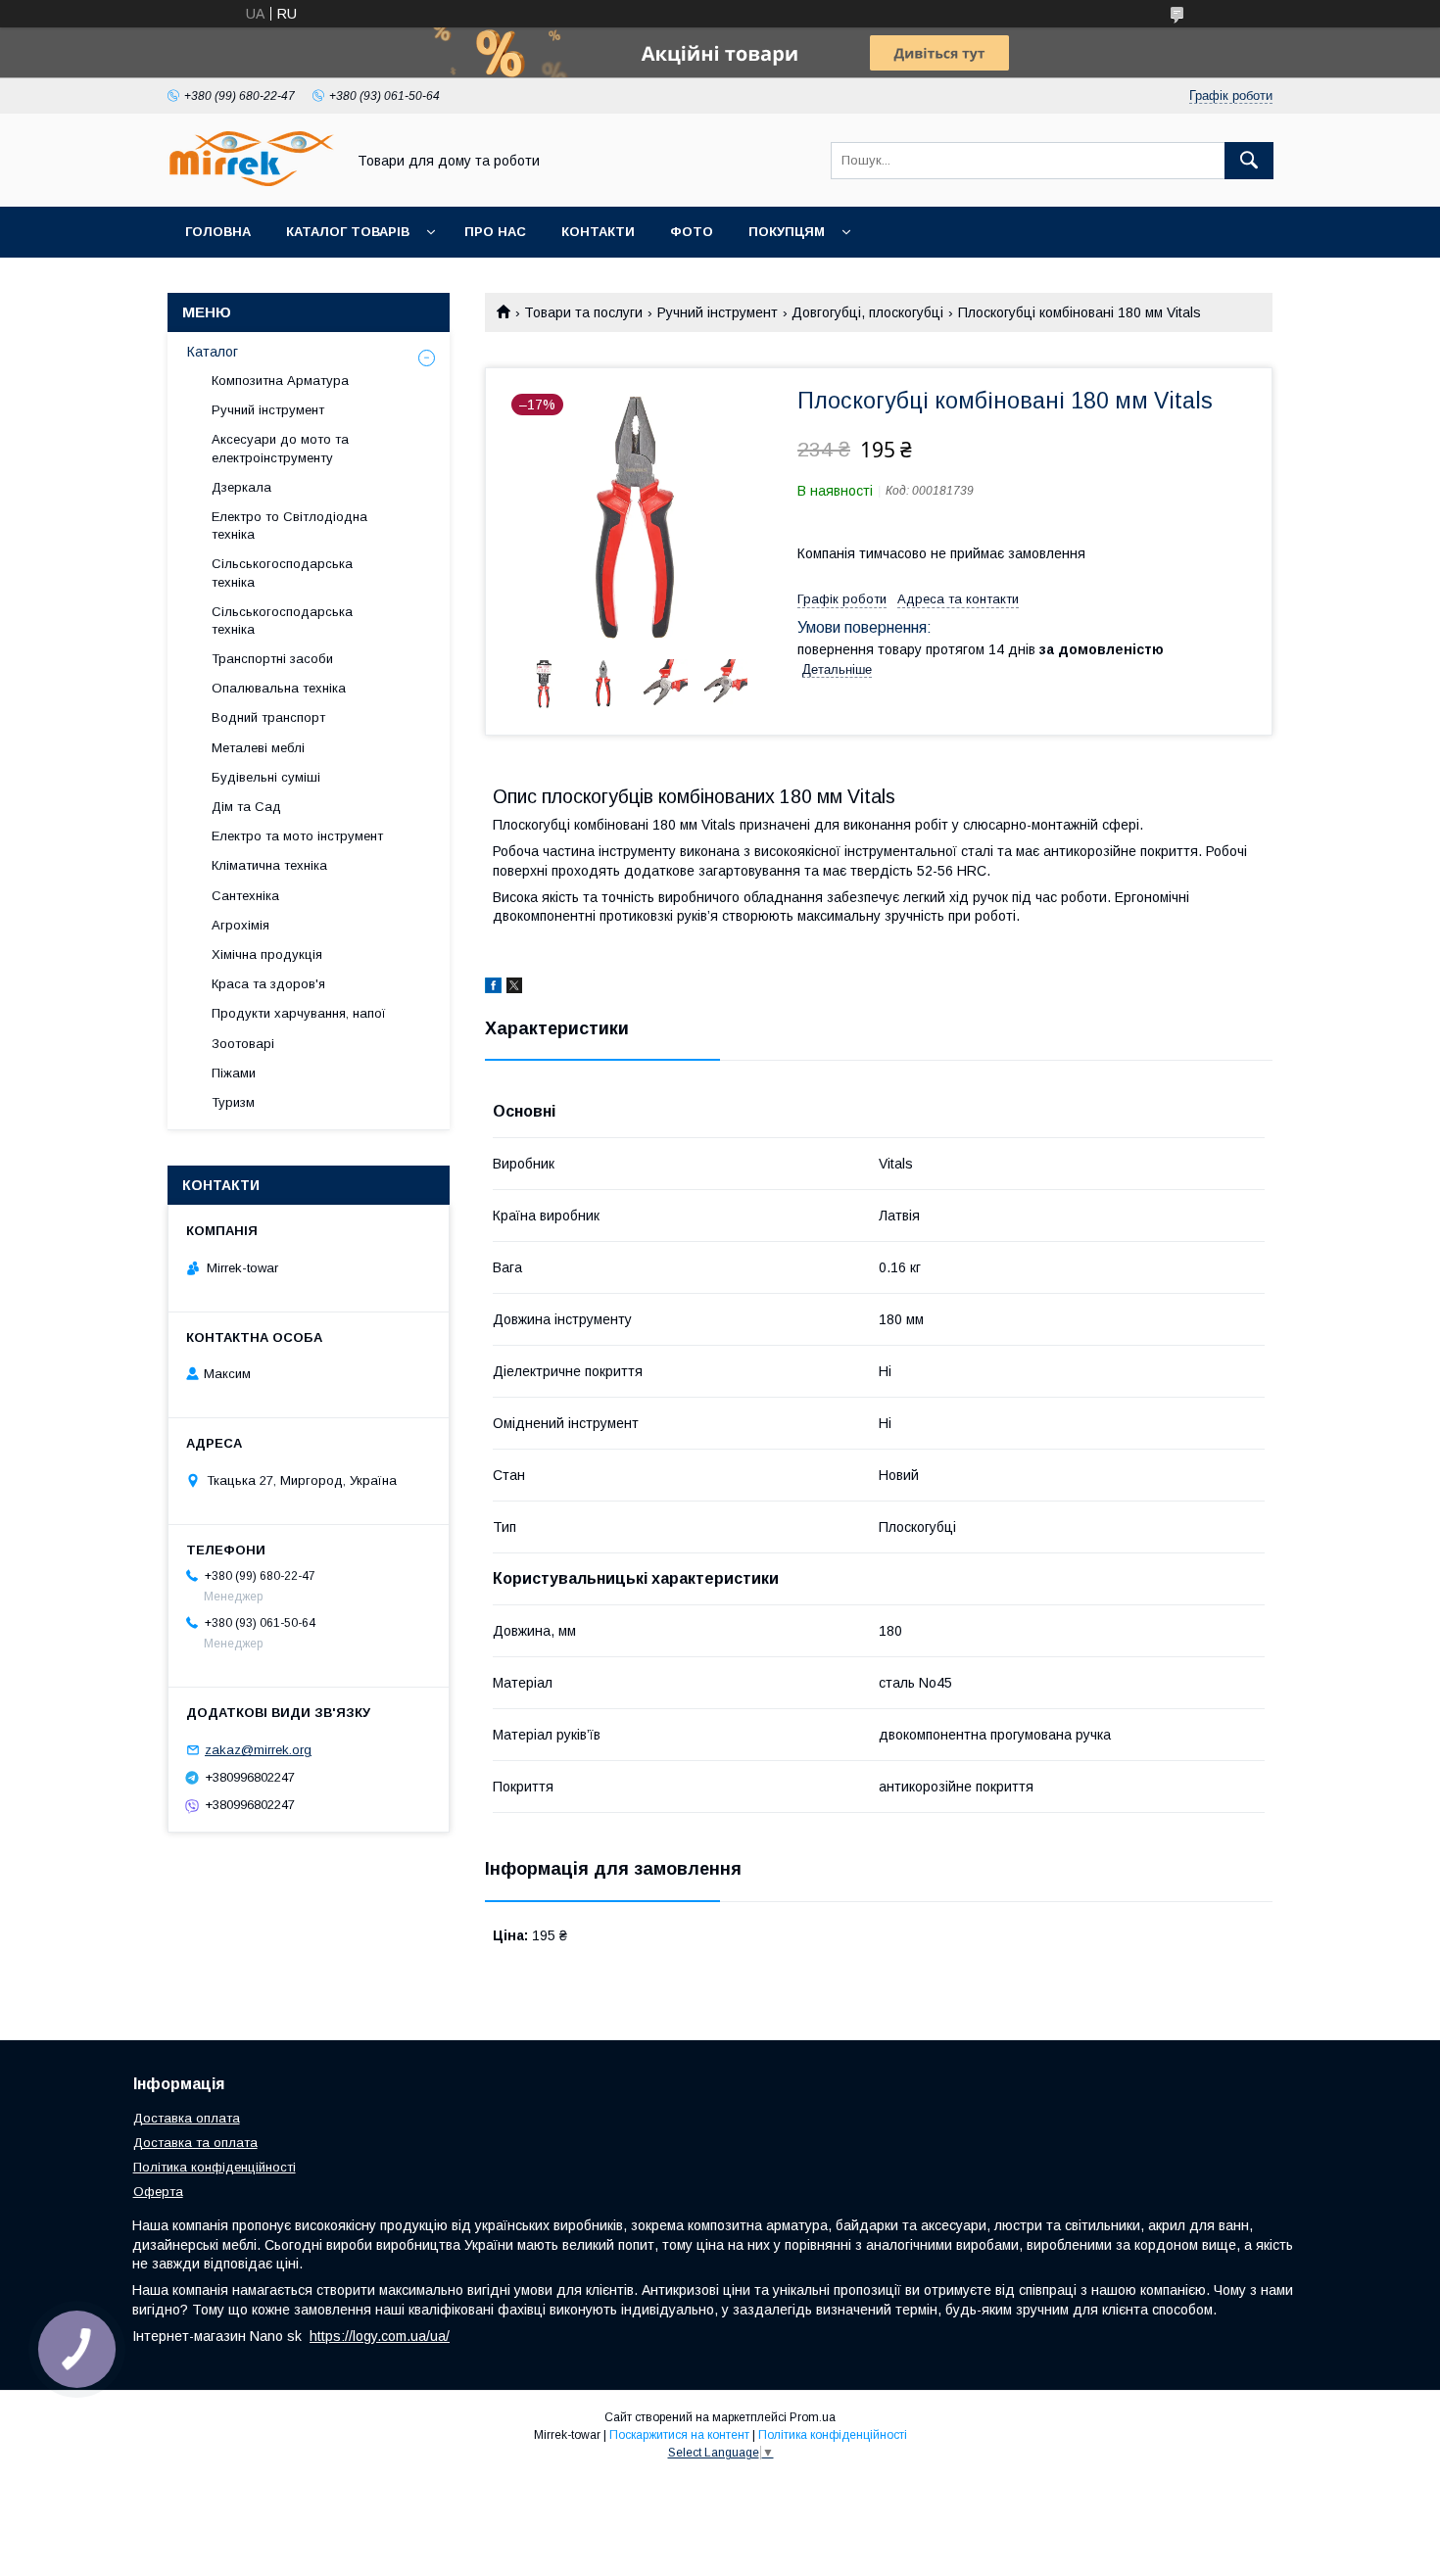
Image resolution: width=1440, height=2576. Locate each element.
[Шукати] (1249, 161)
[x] (514, 988)
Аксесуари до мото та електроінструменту (280, 448)
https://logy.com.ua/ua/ (380, 2336)
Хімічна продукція (267, 954)
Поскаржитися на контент (679, 2435)
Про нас (495, 232)
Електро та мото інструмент (297, 836)
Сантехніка (245, 896)
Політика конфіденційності (215, 2167)
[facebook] (493, 988)
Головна (218, 232)
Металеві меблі (258, 748)
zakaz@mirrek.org (258, 1750)
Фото (692, 232)
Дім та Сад (246, 807)
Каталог (213, 352)
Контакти (598, 232)
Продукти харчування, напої (299, 1013)
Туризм (233, 1102)
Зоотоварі (243, 1044)
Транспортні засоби (272, 659)
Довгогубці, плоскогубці (867, 312)
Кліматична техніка (269, 865)
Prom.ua (813, 2417)
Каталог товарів (348, 232)
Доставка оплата (187, 2118)
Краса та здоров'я (268, 984)
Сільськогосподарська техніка (282, 572)
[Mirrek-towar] (251, 181)
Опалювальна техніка (279, 688)
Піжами (234, 1073)
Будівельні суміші (266, 777)
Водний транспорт (268, 717)
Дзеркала (241, 487)
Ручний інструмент (718, 312)
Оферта (158, 2192)
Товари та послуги (583, 312)
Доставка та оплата (195, 2143)
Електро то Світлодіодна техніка (289, 525)
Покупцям (787, 232)
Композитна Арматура (280, 381)
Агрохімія (240, 925)
